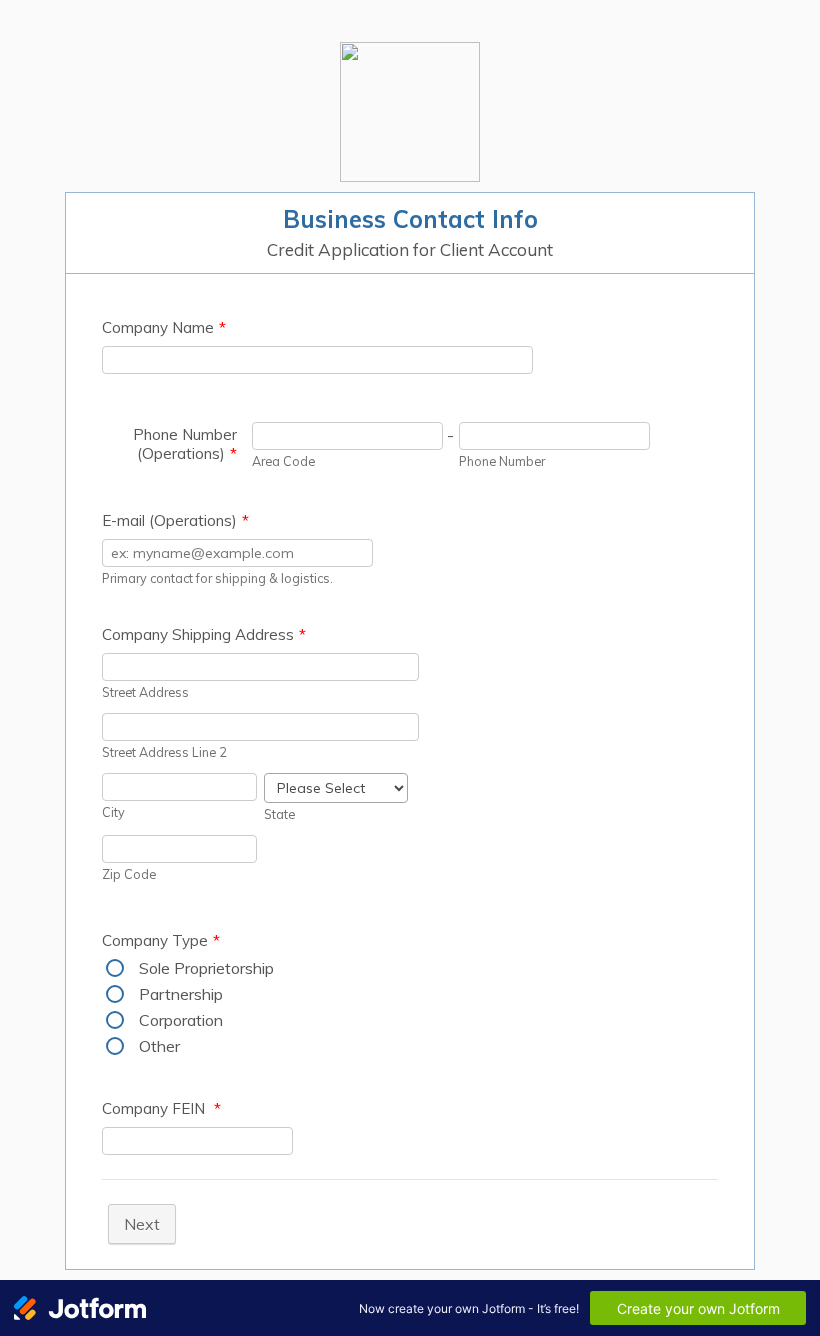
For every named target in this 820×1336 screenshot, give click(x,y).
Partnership (181, 994)
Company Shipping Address (204, 634)
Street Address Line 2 (164, 752)
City (113, 812)
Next (142, 1224)
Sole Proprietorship (206, 968)
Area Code (283, 461)
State (279, 814)
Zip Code (129, 874)
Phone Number (502, 461)
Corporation (181, 1020)
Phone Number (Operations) (185, 444)
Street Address (145, 692)
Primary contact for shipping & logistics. (217, 578)
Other (159, 1046)
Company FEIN (161, 1108)
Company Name (164, 327)
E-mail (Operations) (175, 520)
